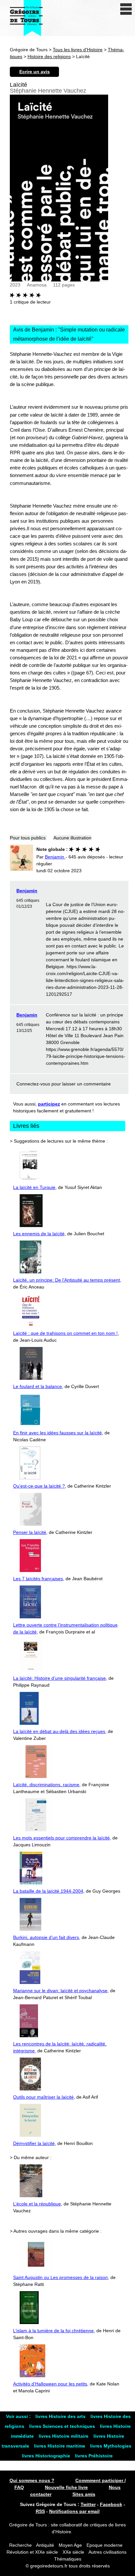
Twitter (88, 2504)
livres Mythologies (111, 2446)
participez (49, 1104)
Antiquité (45, 2545)
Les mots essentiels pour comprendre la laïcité (61, 1838)
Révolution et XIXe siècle (32, 2552)
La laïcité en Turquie (34, 1187)
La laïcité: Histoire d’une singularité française (59, 1678)
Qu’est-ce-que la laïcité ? (39, 1486)
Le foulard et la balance (38, 1386)
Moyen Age (70, 2545)
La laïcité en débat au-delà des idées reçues (59, 1731)
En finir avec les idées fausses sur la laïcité (58, 1433)
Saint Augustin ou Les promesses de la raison (60, 2277)
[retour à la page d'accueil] (26, 18)
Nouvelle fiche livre (66, 2487)
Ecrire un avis (35, 72)
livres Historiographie (47, 2456)
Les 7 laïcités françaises (38, 1579)
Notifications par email (74, 2511)
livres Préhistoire (94, 2456)
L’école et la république (37, 2204)
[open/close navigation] (126, 9)
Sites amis (84, 2494)
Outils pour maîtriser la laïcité (43, 2097)
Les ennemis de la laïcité (39, 1234)
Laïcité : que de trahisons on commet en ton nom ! (65, 1333)
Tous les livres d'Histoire (78, 50)
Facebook (111, 2504)
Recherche (20, 2545)
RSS (40, 2511)
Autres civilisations (107, 2552)
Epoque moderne (105, 2545)
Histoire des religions (49, 57)
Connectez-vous (33, 1084)
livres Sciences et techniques (63, 2426)
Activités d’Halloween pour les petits (50, 2384)
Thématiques (68, 2559)
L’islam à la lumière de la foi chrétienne (53, 2331)
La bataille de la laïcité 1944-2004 (48, 1891)
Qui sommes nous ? (32, 2480)
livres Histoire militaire (64, 2436)
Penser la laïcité (30, 1532)
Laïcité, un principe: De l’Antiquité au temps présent (67, 1280)
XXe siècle (73, 2552)
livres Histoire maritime (60, 2446)
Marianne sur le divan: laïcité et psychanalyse (60, 1991)
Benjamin (27, 891)
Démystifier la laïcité (34, 2143)
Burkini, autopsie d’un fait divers (46, 1937)
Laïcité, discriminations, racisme (46, 1785)
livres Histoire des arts (61, 2416)
